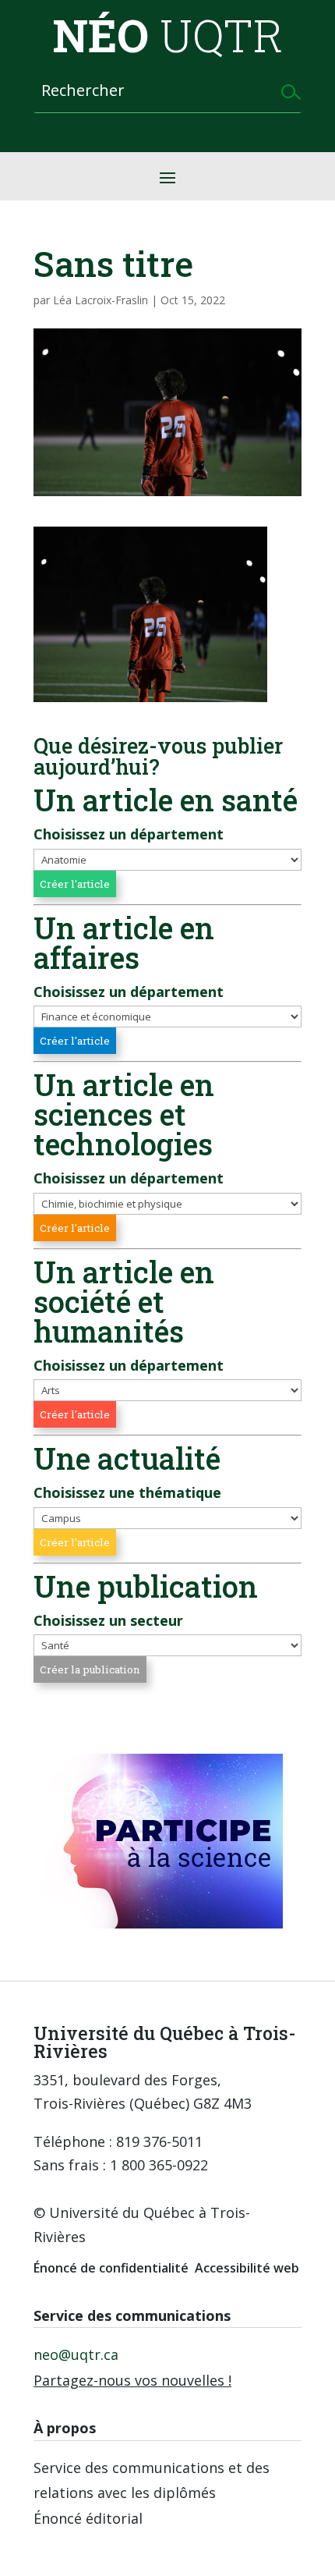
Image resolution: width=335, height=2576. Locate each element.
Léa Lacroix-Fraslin (100, 300)
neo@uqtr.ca (76, 2354)
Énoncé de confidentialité (111, 2268)
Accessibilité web (247, 2268)
